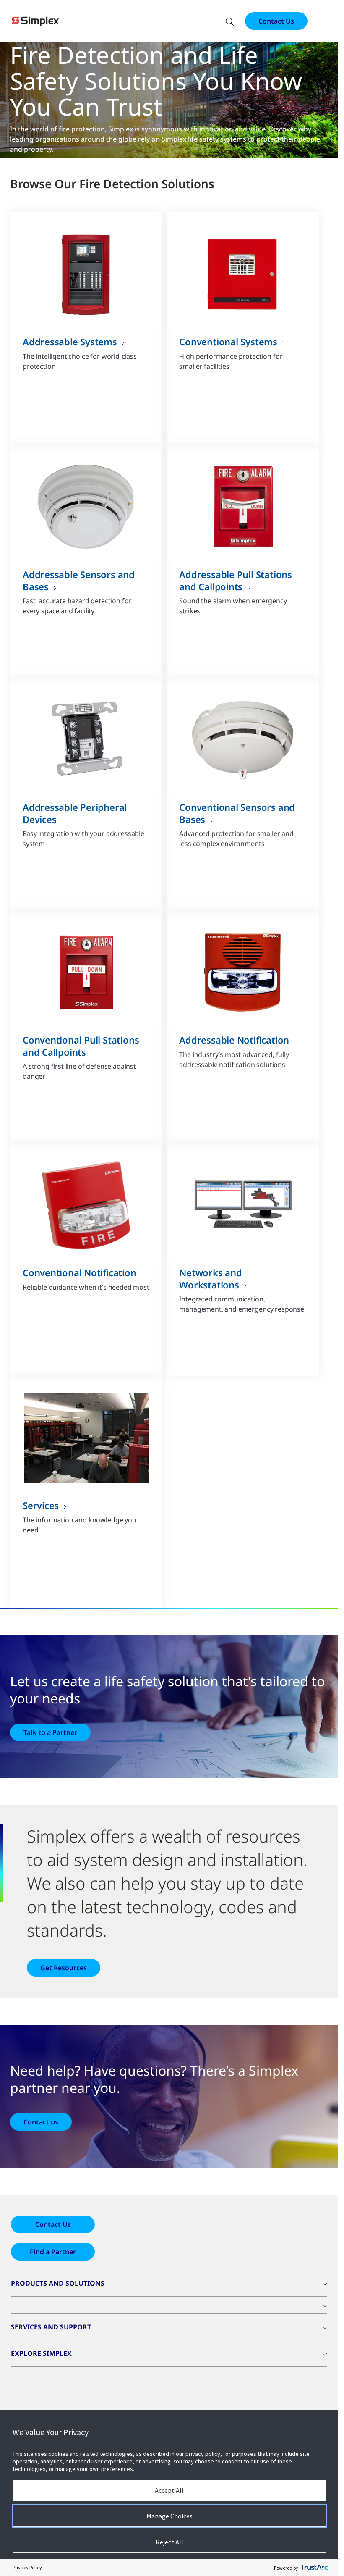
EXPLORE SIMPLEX (41, 2353)
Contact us (41, 2122)
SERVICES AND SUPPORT (51, 2327)
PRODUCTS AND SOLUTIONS (58, 2283)
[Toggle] (322, 21)
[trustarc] (314, 2568)
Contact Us (276, 21)
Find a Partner (53, 2252)
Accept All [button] (169, 2490)
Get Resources (64, 1968)
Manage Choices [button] (169, 2516)
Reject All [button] (169, 2542)
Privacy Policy (27, 2567)
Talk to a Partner (50, 1732)
